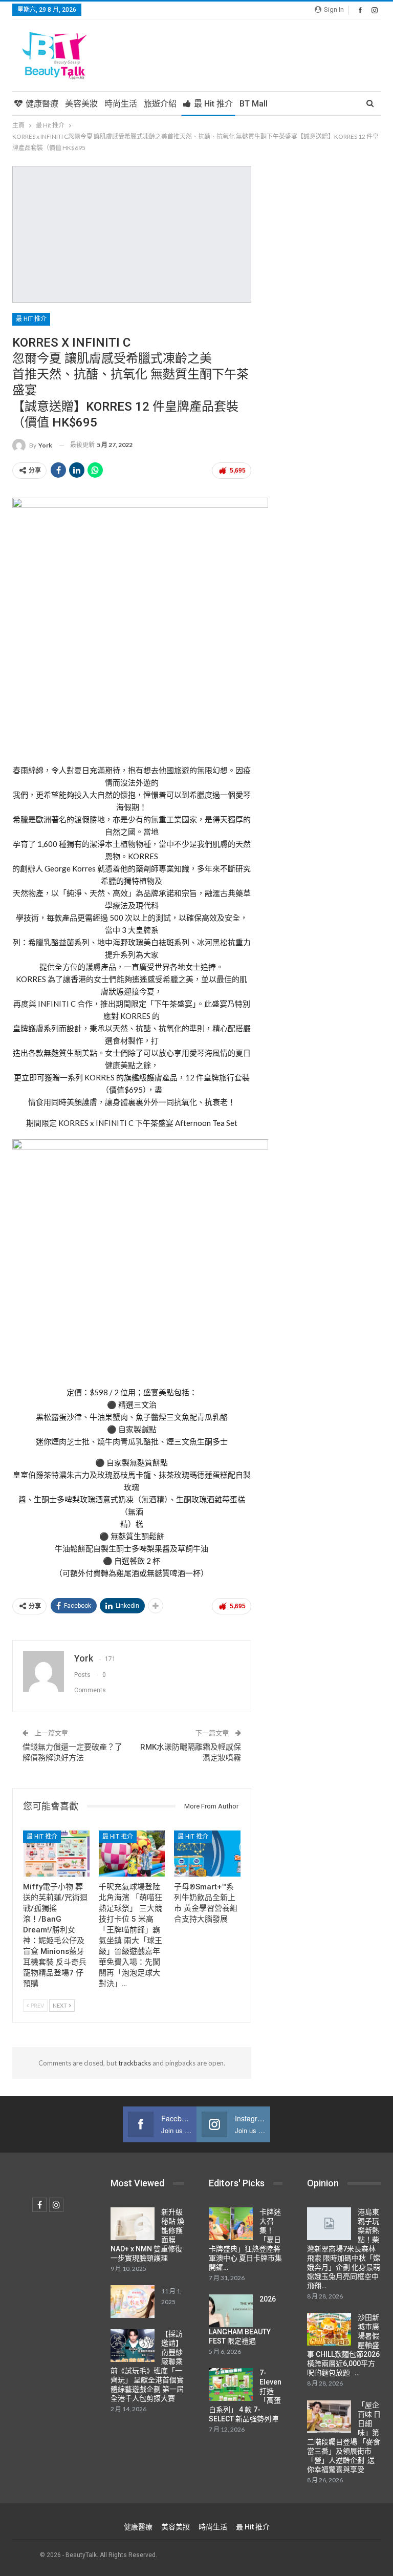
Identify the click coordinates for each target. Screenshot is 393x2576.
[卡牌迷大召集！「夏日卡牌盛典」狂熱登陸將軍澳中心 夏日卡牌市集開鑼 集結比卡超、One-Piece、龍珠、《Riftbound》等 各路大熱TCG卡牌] (231, 2224)
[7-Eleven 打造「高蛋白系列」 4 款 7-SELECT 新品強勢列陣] (231, 2385)
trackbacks (135, 2063)
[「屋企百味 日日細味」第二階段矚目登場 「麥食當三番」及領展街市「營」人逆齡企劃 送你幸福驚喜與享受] (329, 2417)
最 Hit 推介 (213, 104)
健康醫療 (42, 104)
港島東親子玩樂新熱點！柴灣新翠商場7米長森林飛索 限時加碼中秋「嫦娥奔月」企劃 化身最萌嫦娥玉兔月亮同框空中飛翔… (344, 2249)
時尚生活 (121, 104)
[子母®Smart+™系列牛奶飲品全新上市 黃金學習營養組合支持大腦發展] (207, 1854)
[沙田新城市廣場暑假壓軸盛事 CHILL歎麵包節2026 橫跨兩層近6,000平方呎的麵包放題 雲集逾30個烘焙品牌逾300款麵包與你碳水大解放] (329, 2329)
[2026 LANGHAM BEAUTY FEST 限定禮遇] (231, 2311)
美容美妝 (81, 104)
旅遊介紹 (160, 104)
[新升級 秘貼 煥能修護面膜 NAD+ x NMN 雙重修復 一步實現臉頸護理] (133, 2224)
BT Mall (254, 104)
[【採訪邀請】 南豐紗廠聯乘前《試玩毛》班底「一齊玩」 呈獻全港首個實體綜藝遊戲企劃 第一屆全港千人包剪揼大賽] (133, 2346)
